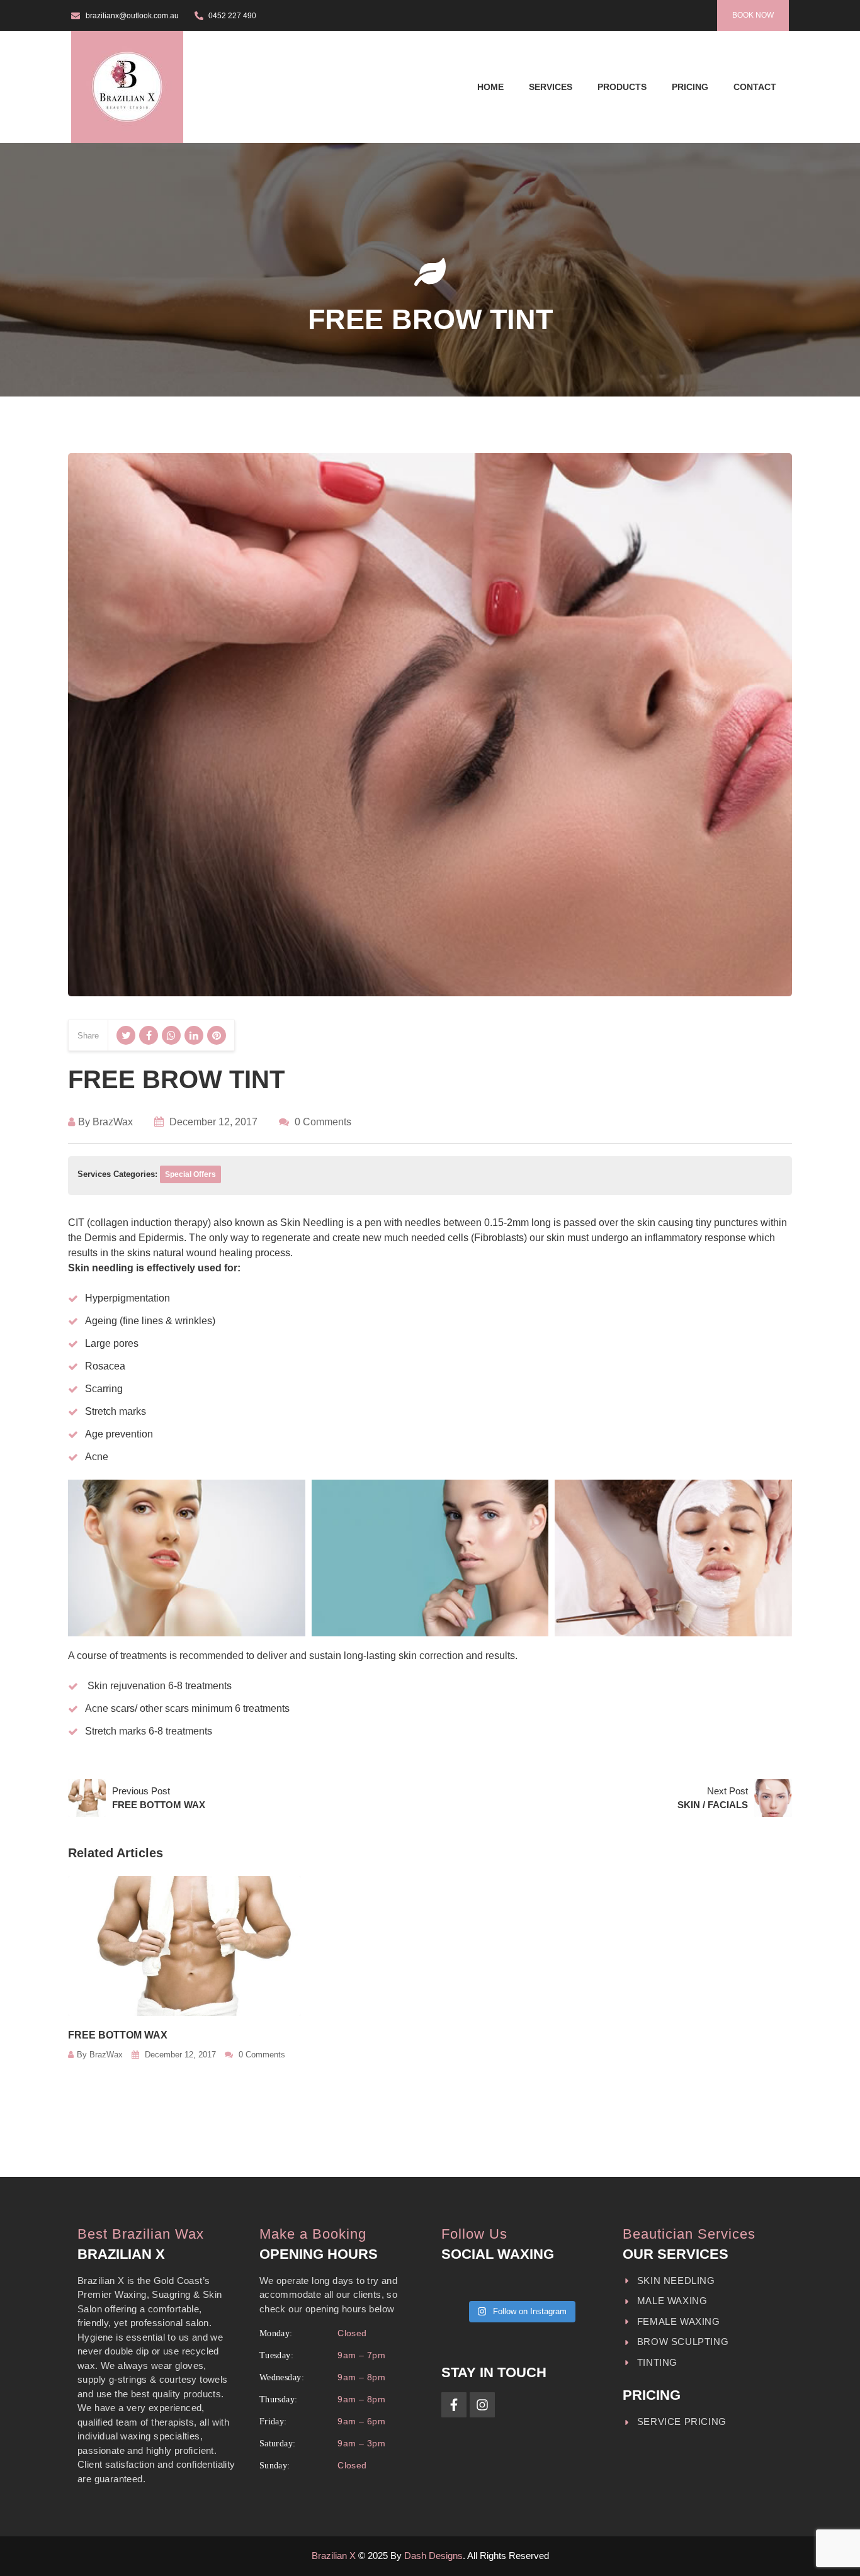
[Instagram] (482, 2405)
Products (622, 87)
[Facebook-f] (454, 2405)
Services (551, 87)
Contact (755, 87)
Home (490, 87)
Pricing (690, 87)
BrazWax (113, 1122)
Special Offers (190, 1174)
